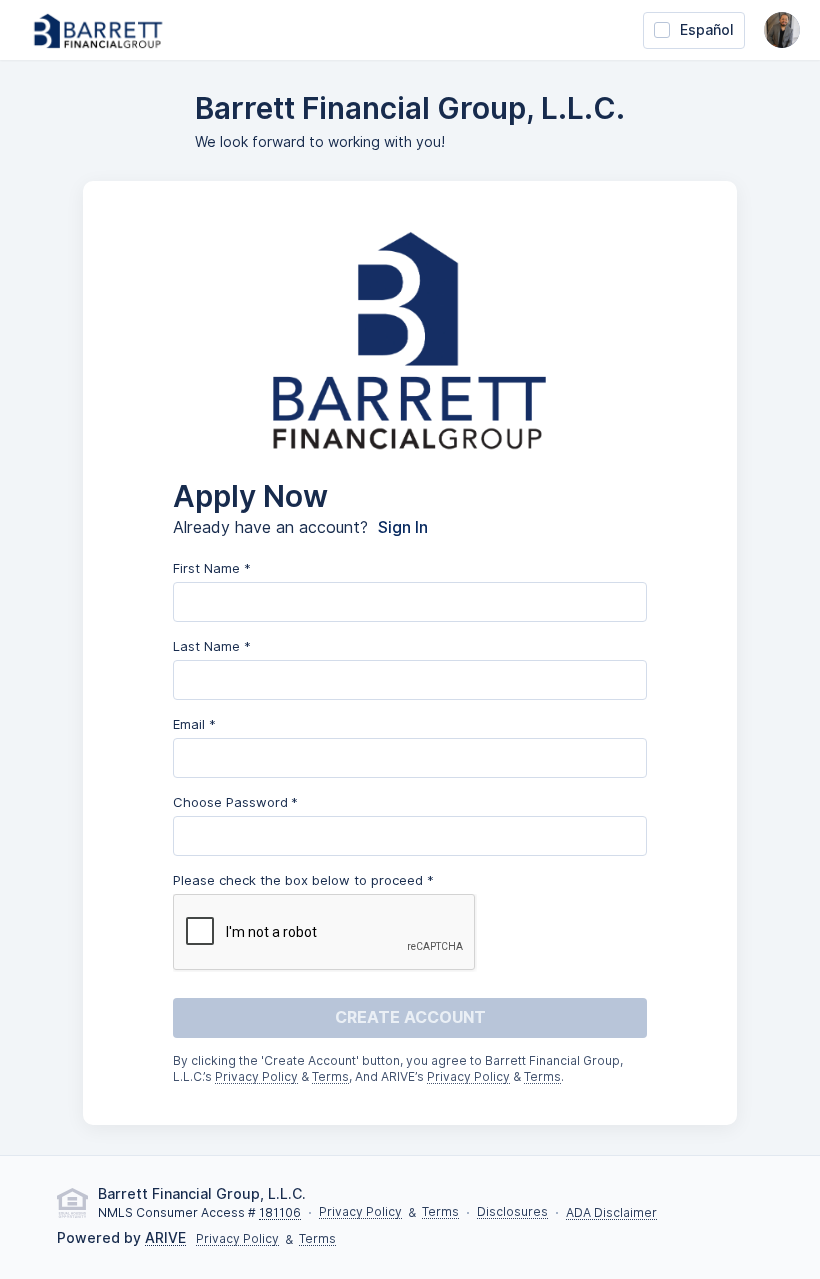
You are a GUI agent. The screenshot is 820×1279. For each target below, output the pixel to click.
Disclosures (512, 1212)
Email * (194, 724)
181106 (280, 1213)
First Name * (212, 568)
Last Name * (212, 646)
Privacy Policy (256, 1077)
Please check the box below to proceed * (303, 880)
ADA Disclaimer (611, 1213)
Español (707, 30)
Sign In (403, 528)
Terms (330, 1077)
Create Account (410, 1017)
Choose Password (230, 802)
